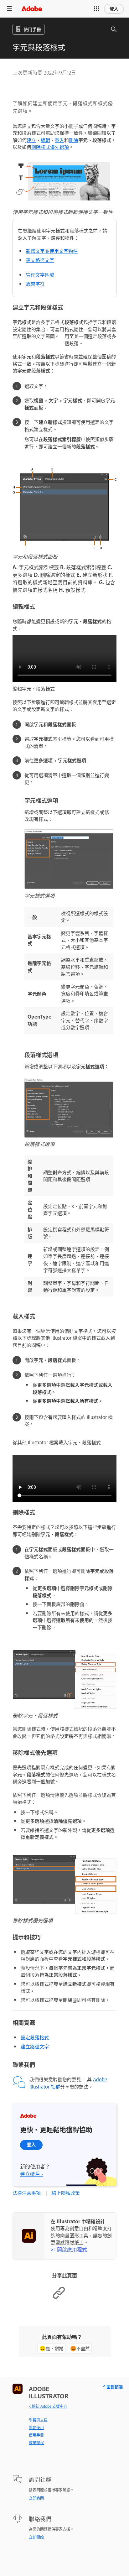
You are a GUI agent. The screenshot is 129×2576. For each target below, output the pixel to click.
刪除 (74, 140)
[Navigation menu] (9, 9)
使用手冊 (36, 2435)
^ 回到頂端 (113, 2387)
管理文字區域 (40, 275)
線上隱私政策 (66, 2193)
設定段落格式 (35, 2037)
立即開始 (36, 2537)
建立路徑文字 (40, 260)
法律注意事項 (27, 2193)
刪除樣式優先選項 (50, 147)
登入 (114, 9)
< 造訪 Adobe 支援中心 (48, 2406)
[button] (96, 9)
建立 (31, 140)
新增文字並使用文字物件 (52, 251)
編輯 (45, 140)
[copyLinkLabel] (59, 2298)
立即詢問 (36, 2498)
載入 (59, 140)
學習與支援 (38, 2420)
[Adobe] (32, 9)
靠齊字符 (35, 284)
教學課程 (36, 2443)
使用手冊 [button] (32, 29)
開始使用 (36, 2427)
